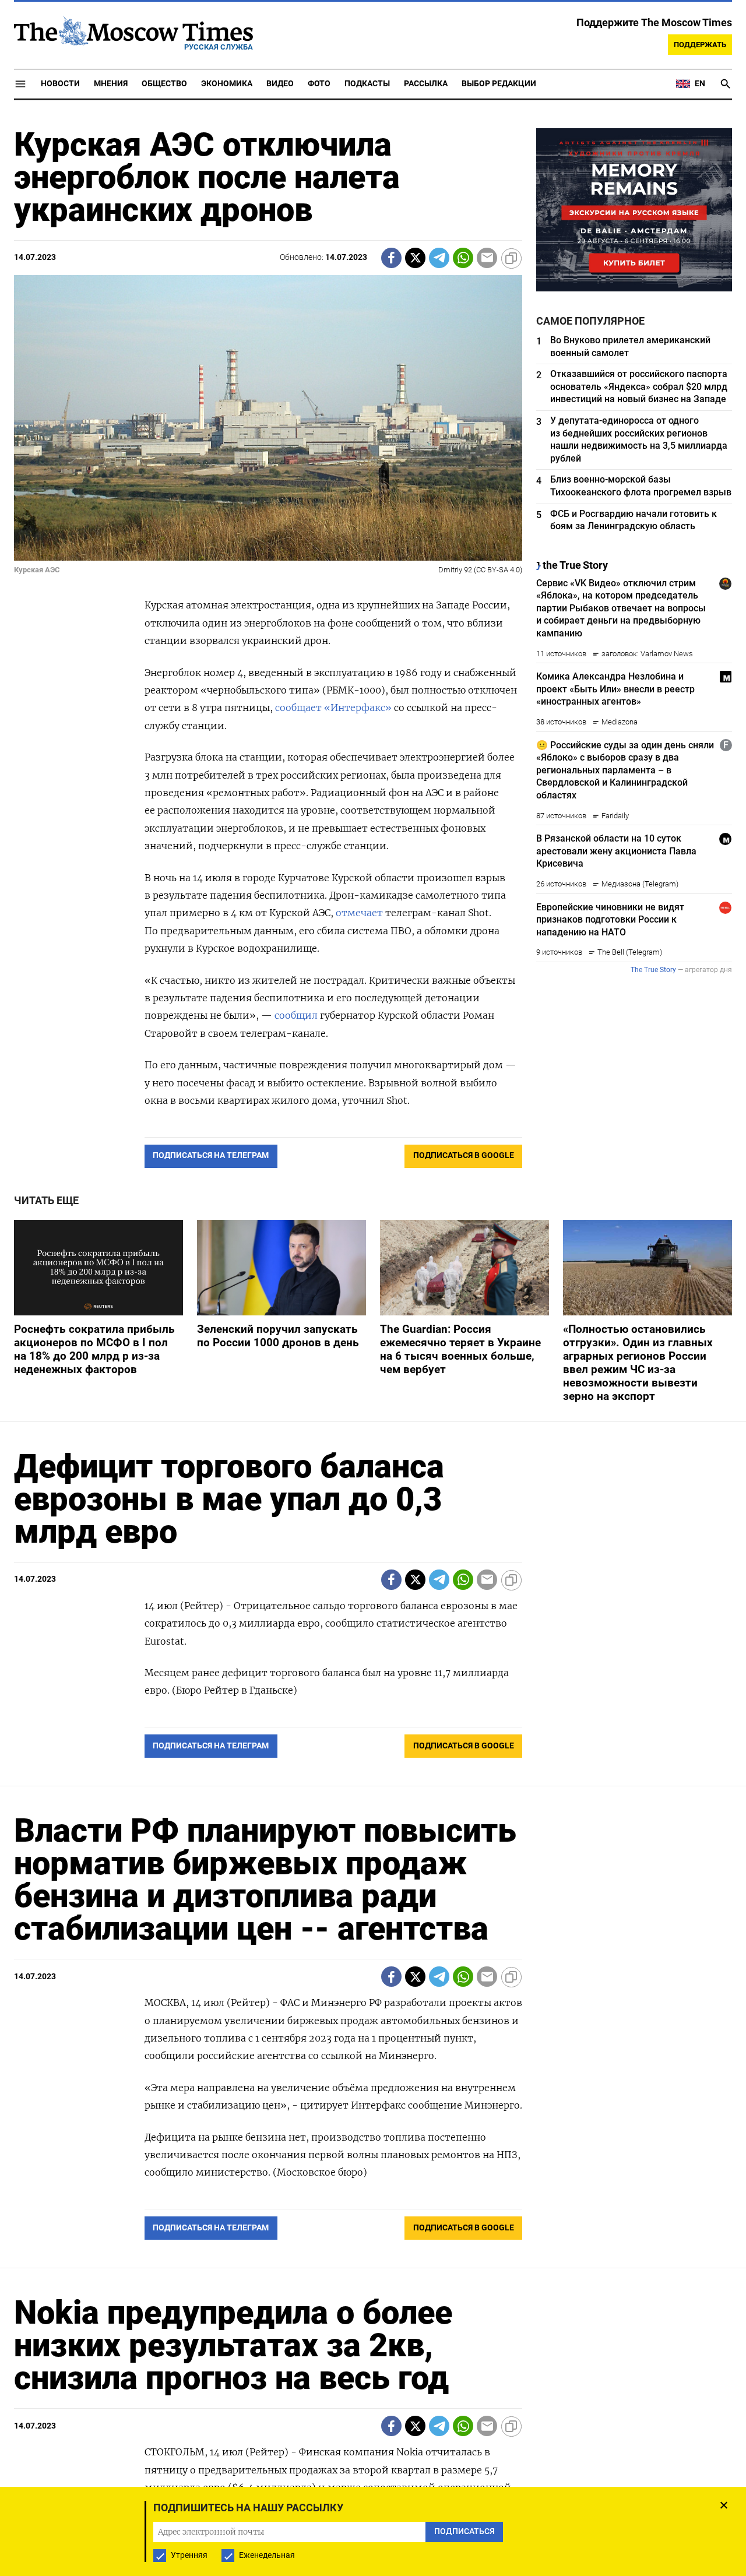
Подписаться (373, 1356)
